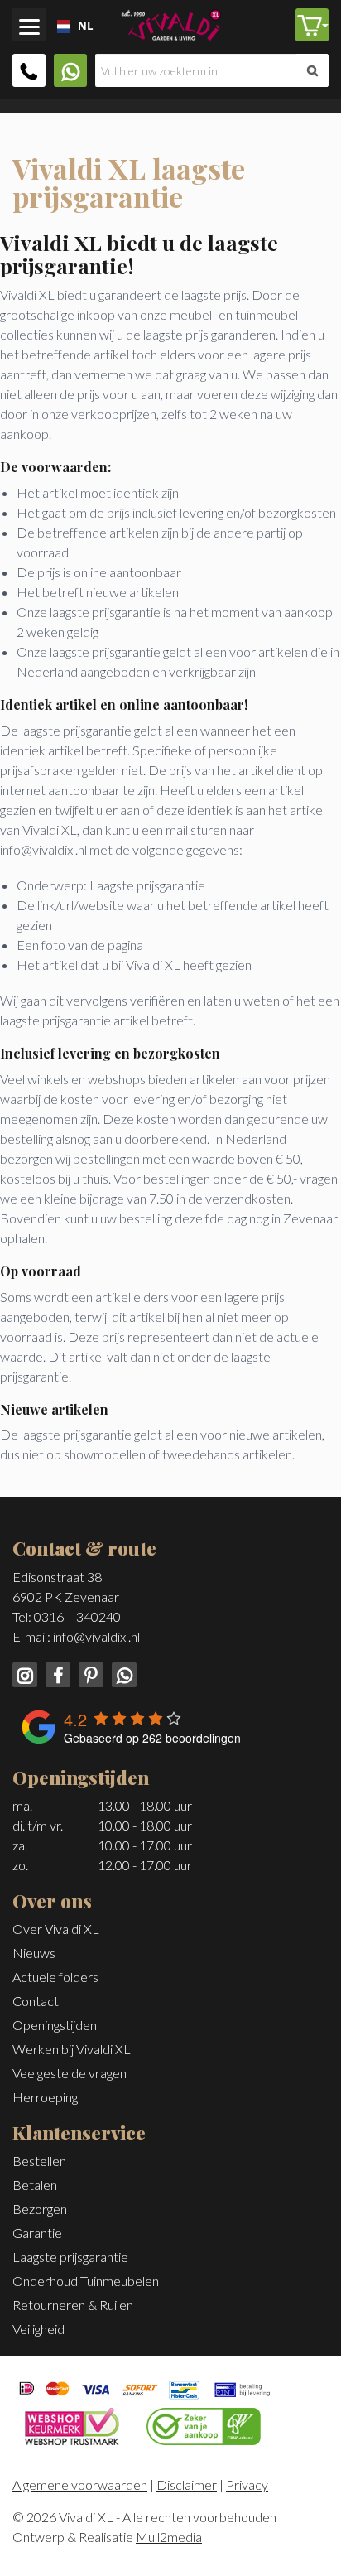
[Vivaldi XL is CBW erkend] (204, 2424)
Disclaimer (187, 2484)
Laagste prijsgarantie (70, 2257)
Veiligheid (38, 2329)
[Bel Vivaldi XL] (29, 70)
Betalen (35, 2185)
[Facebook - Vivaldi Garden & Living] (56, 1673)
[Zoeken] (312, 70)
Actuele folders (55, 1977)
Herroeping (45, 2097)
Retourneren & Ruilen (73, 2305)
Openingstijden (55, 2025)
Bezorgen (40, 2209)
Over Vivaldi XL (56, 1929)
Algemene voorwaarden (80, 2484)
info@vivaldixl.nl (96, 1636)
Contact (36, 2001)
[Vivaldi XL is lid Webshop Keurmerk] (72, 2424)
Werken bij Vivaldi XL (72, 2049)
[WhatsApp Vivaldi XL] (70, 70)
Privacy (247, 2484)
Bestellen (39, 2161)
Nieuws (34, 1953)
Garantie (37, 2233)
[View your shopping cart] (312, 25)
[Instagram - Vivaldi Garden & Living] (26, 1673)
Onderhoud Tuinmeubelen (86, 2281)
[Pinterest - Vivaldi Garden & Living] (89, 1673)
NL (79, 26)
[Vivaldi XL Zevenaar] (170, 23)
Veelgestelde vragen (70, 2073)
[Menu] (29, 25)
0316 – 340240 (77, 1616)
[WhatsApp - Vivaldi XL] (121, 1673)
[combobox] (59, 27)
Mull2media (169, 2537)
